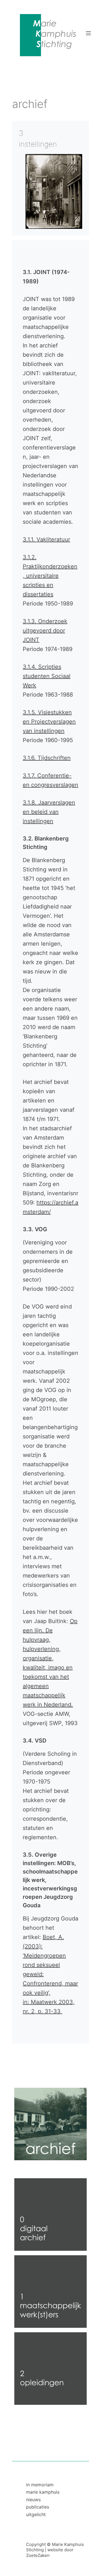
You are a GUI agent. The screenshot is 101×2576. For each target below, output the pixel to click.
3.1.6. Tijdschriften (47, 758)
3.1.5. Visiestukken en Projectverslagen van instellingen (49, 722)
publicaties (38, 2507)
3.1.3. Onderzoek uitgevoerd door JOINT (45, 631)
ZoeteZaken (38, 2555)
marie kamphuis (43, 2492)
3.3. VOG (35, 1229)
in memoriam (40, 2485)
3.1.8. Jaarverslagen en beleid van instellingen (49, 812)
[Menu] (88, 33)
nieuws (33, 2500)
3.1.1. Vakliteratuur (46, 539)
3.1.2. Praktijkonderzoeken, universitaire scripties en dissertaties (50, 576)
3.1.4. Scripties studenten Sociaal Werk (47, 676)
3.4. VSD (35, 1741)
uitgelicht (36, 2514)
